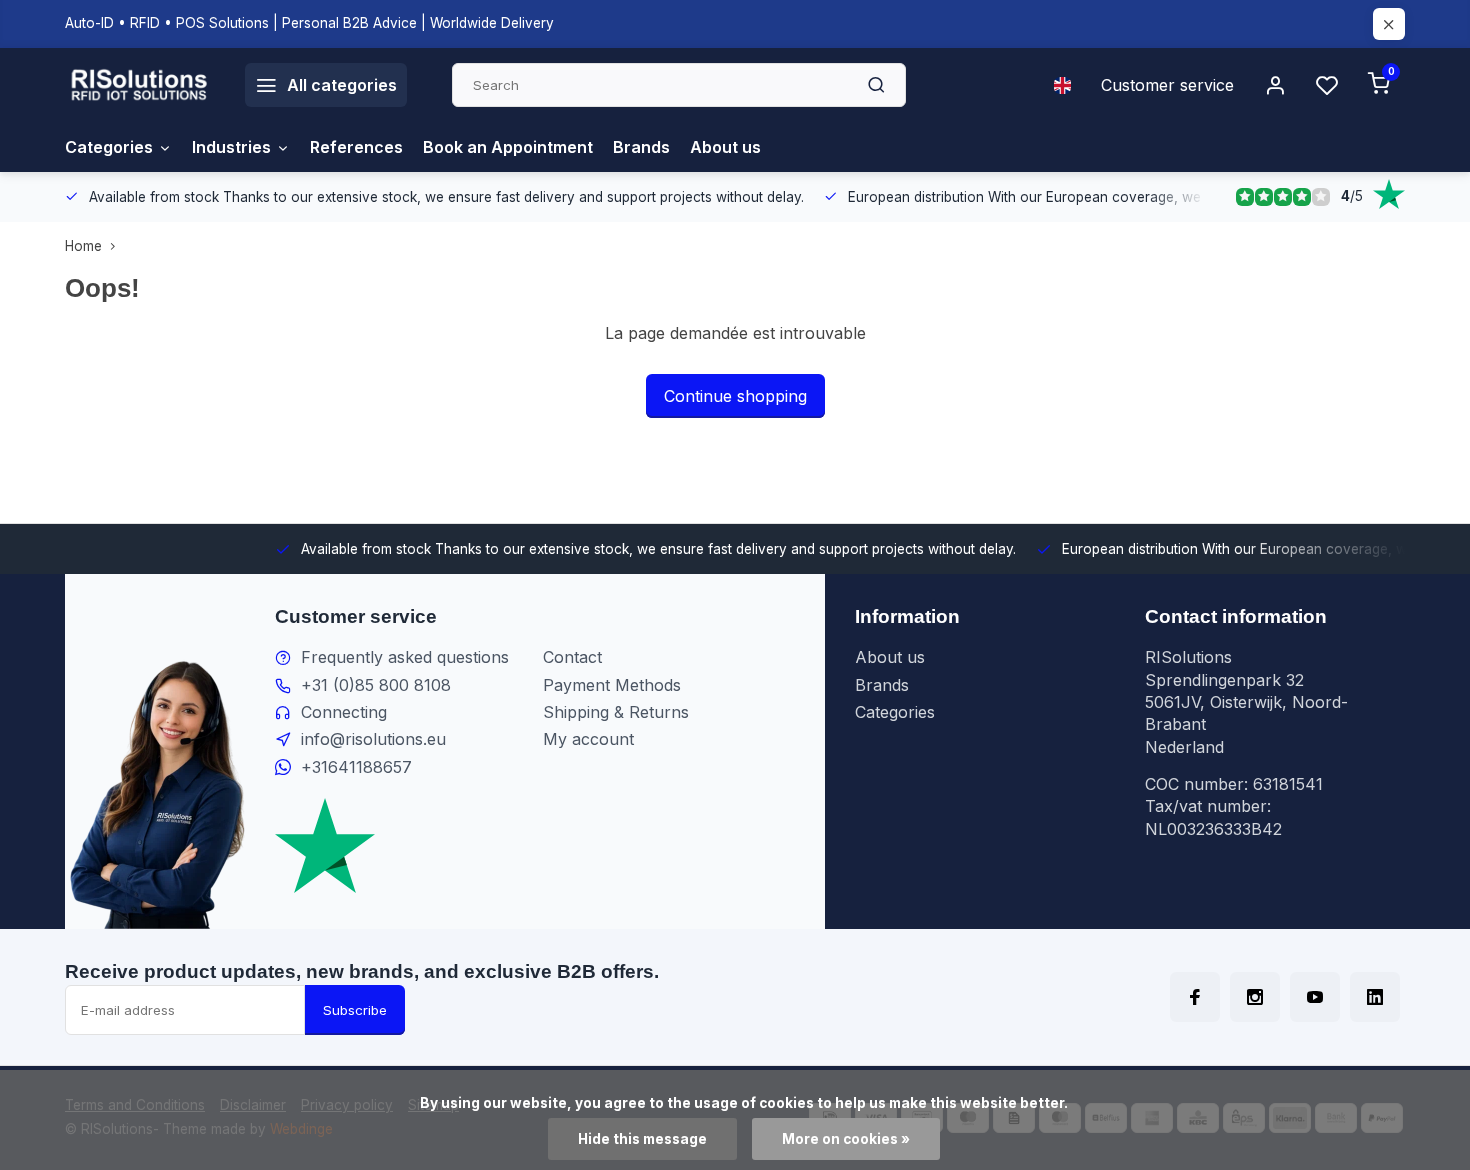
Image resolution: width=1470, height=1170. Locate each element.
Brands (641, 147)
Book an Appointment (508, 147)
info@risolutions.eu (373, 739)
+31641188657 (356, 767)
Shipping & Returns (616, 712)
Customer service (1167, 85)
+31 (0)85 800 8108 (376, 685)
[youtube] (1315, 997)
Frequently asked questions (405, 657)
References (356, 147)
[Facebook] (1195, 997)
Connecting (344, 712)
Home (83, 246)
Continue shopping (735, 396)
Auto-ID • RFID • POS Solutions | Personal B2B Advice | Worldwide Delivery (309, 23)
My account (588, 739)
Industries (231, 147)
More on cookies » (846, 1139)
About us (725, 147)
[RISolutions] (140, 85)
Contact (572, 657)
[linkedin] (1375, 997)
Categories (109, 147)
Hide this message (642, 1139)
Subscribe (355, 1010)
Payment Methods (612, 685)
